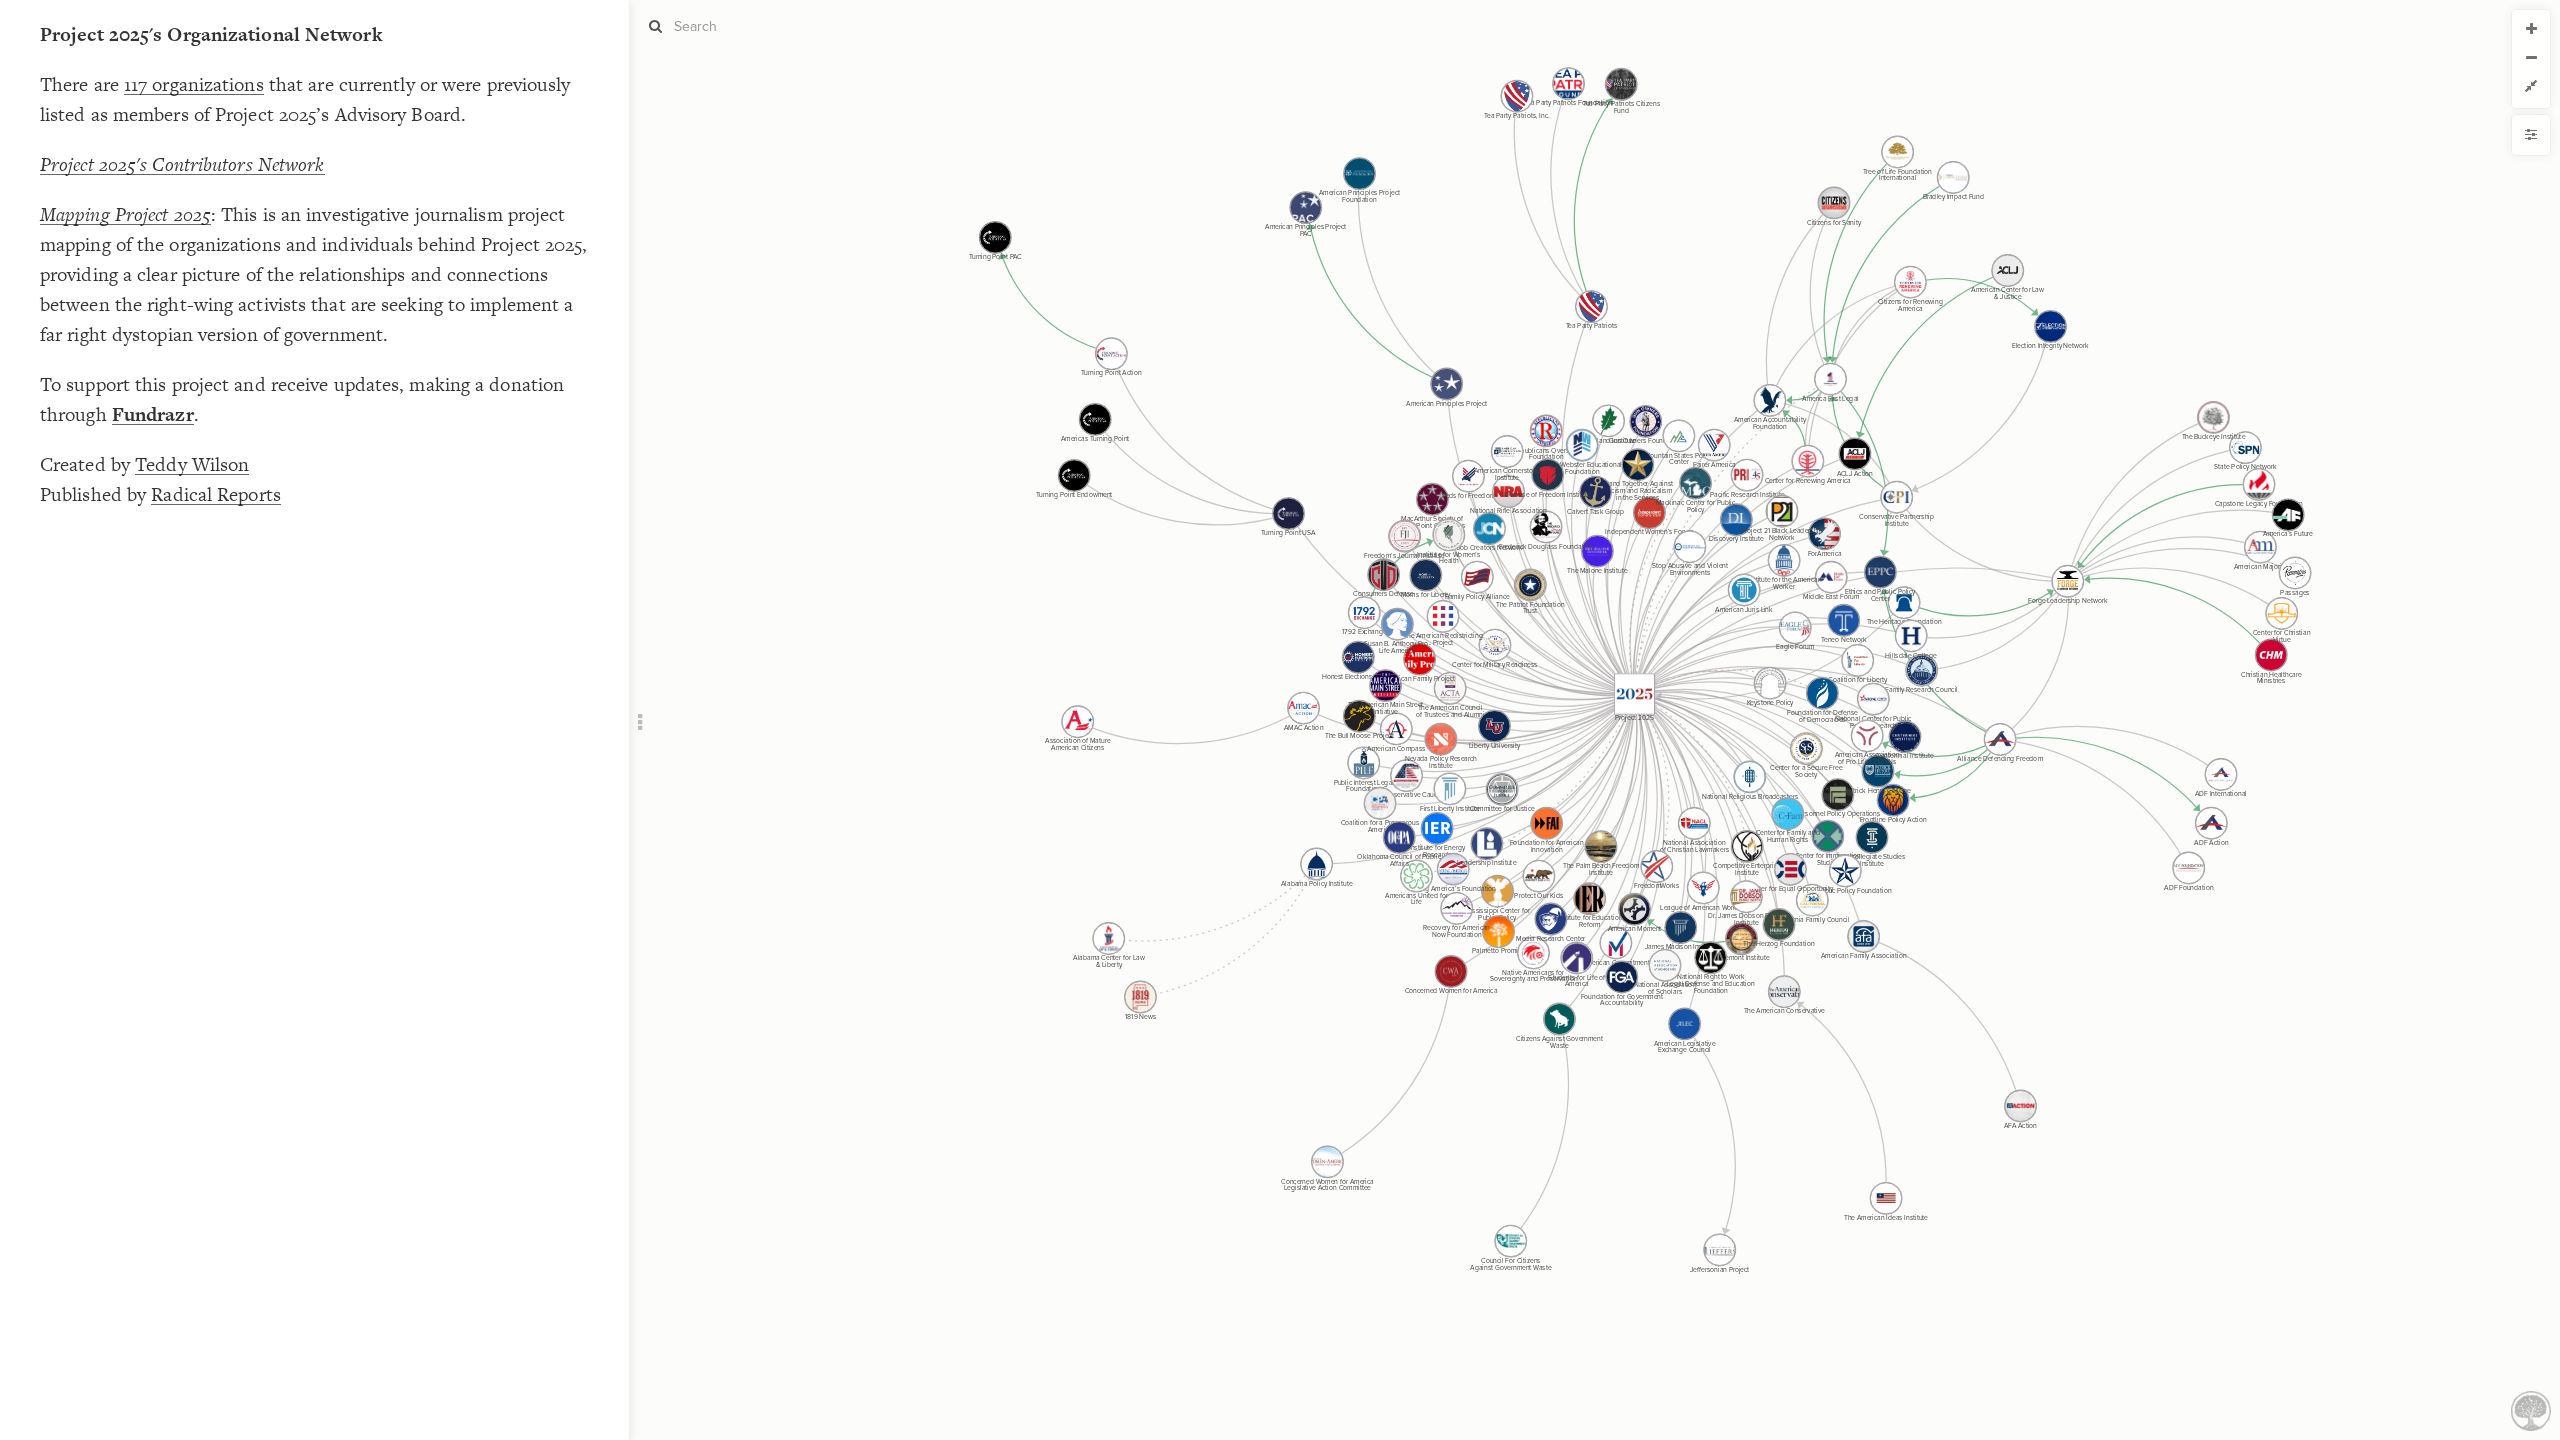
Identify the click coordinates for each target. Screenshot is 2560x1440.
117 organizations (194, 84)
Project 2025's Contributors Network (182, 164)
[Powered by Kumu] (2531, 1409)
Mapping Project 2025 (125, 214)
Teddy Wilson (192, 464)
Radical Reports (216, 494)
